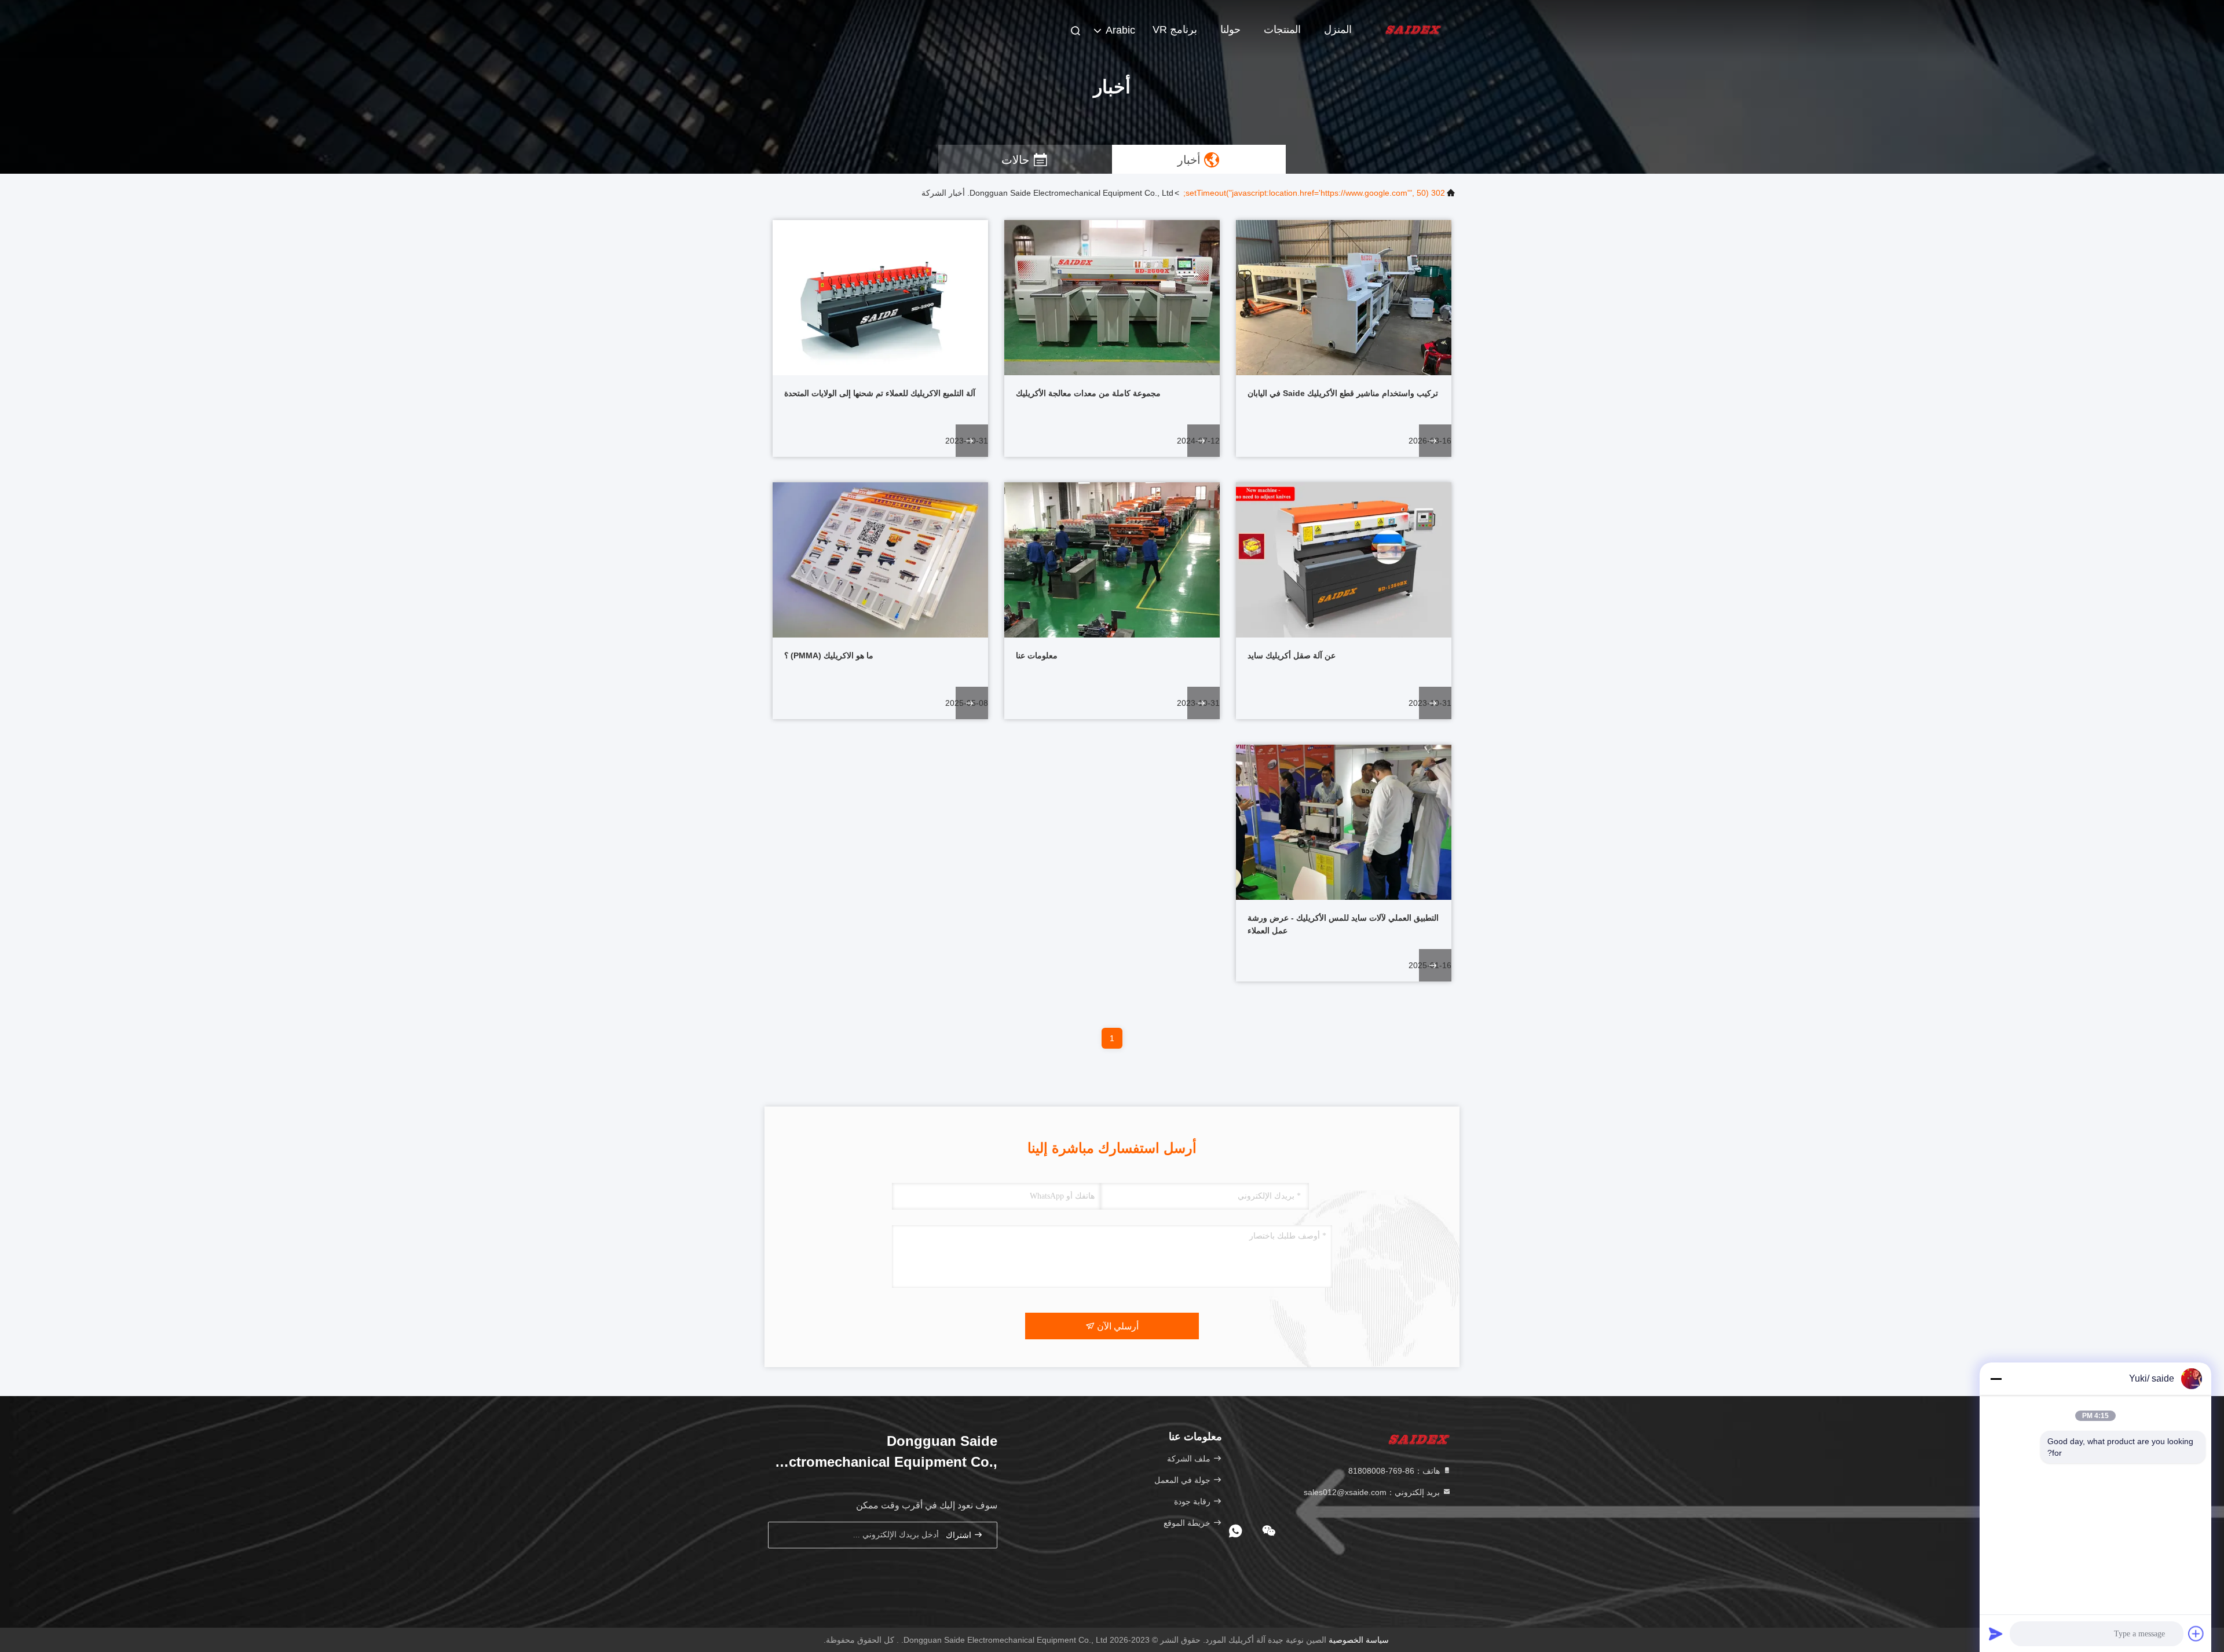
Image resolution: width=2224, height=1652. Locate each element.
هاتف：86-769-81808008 (1395, 1471)
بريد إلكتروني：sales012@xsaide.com (1373, 1492)
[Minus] (1996, 1379)
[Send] (1996, 1633)
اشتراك (960, 1535)
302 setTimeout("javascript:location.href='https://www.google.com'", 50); (1314, 193)
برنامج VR (1175, 30)
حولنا (1230, 30)
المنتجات (1282, 30)
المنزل (1338, 30)
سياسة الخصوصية (1359, 1640)
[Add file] (2196, 1633)
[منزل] (1413, 29)
